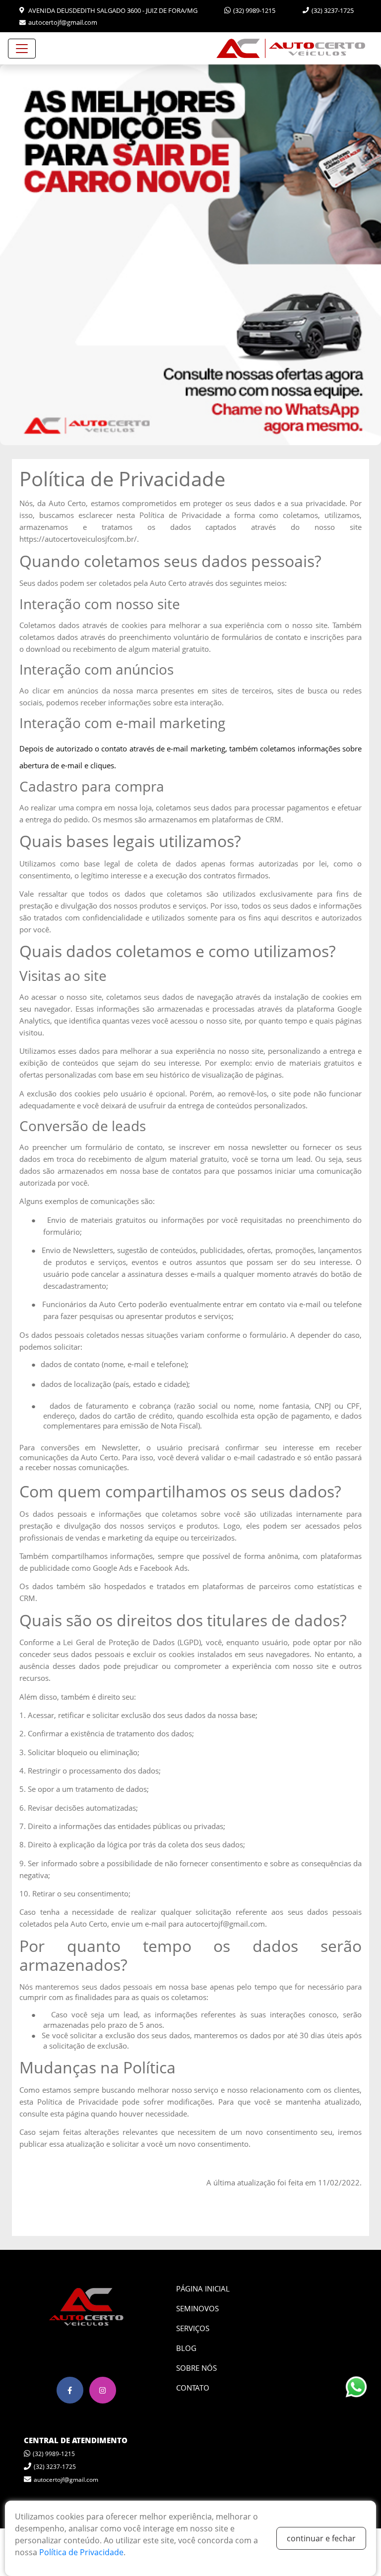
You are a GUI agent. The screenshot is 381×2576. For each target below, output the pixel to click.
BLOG (186, 2348)
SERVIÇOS (193, 2328)
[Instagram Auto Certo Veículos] (103, 2390)
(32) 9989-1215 (254, 10)
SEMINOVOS (197, 2308)
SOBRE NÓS (196, 2368)
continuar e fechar (321, 2538)
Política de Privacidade (81, 2552)
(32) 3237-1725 (333, 10)
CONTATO (193, 2388)
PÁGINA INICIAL (203, 2289)
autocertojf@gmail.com (63, 22)
